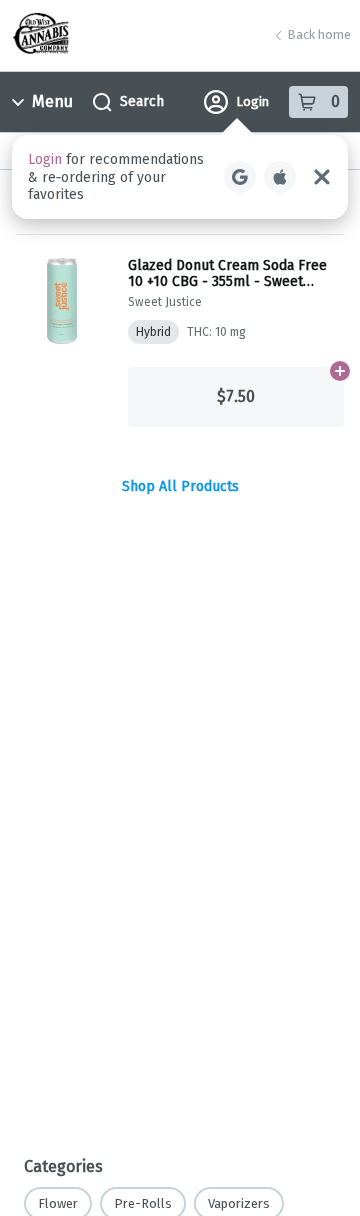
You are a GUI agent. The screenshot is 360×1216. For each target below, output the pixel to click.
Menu (52, 101)
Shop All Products (180, 487)
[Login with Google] (240, 177)
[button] (180, 177)
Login (252, 101)
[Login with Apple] (280, 177)
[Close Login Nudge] (322, 177)
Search (142, 101)
